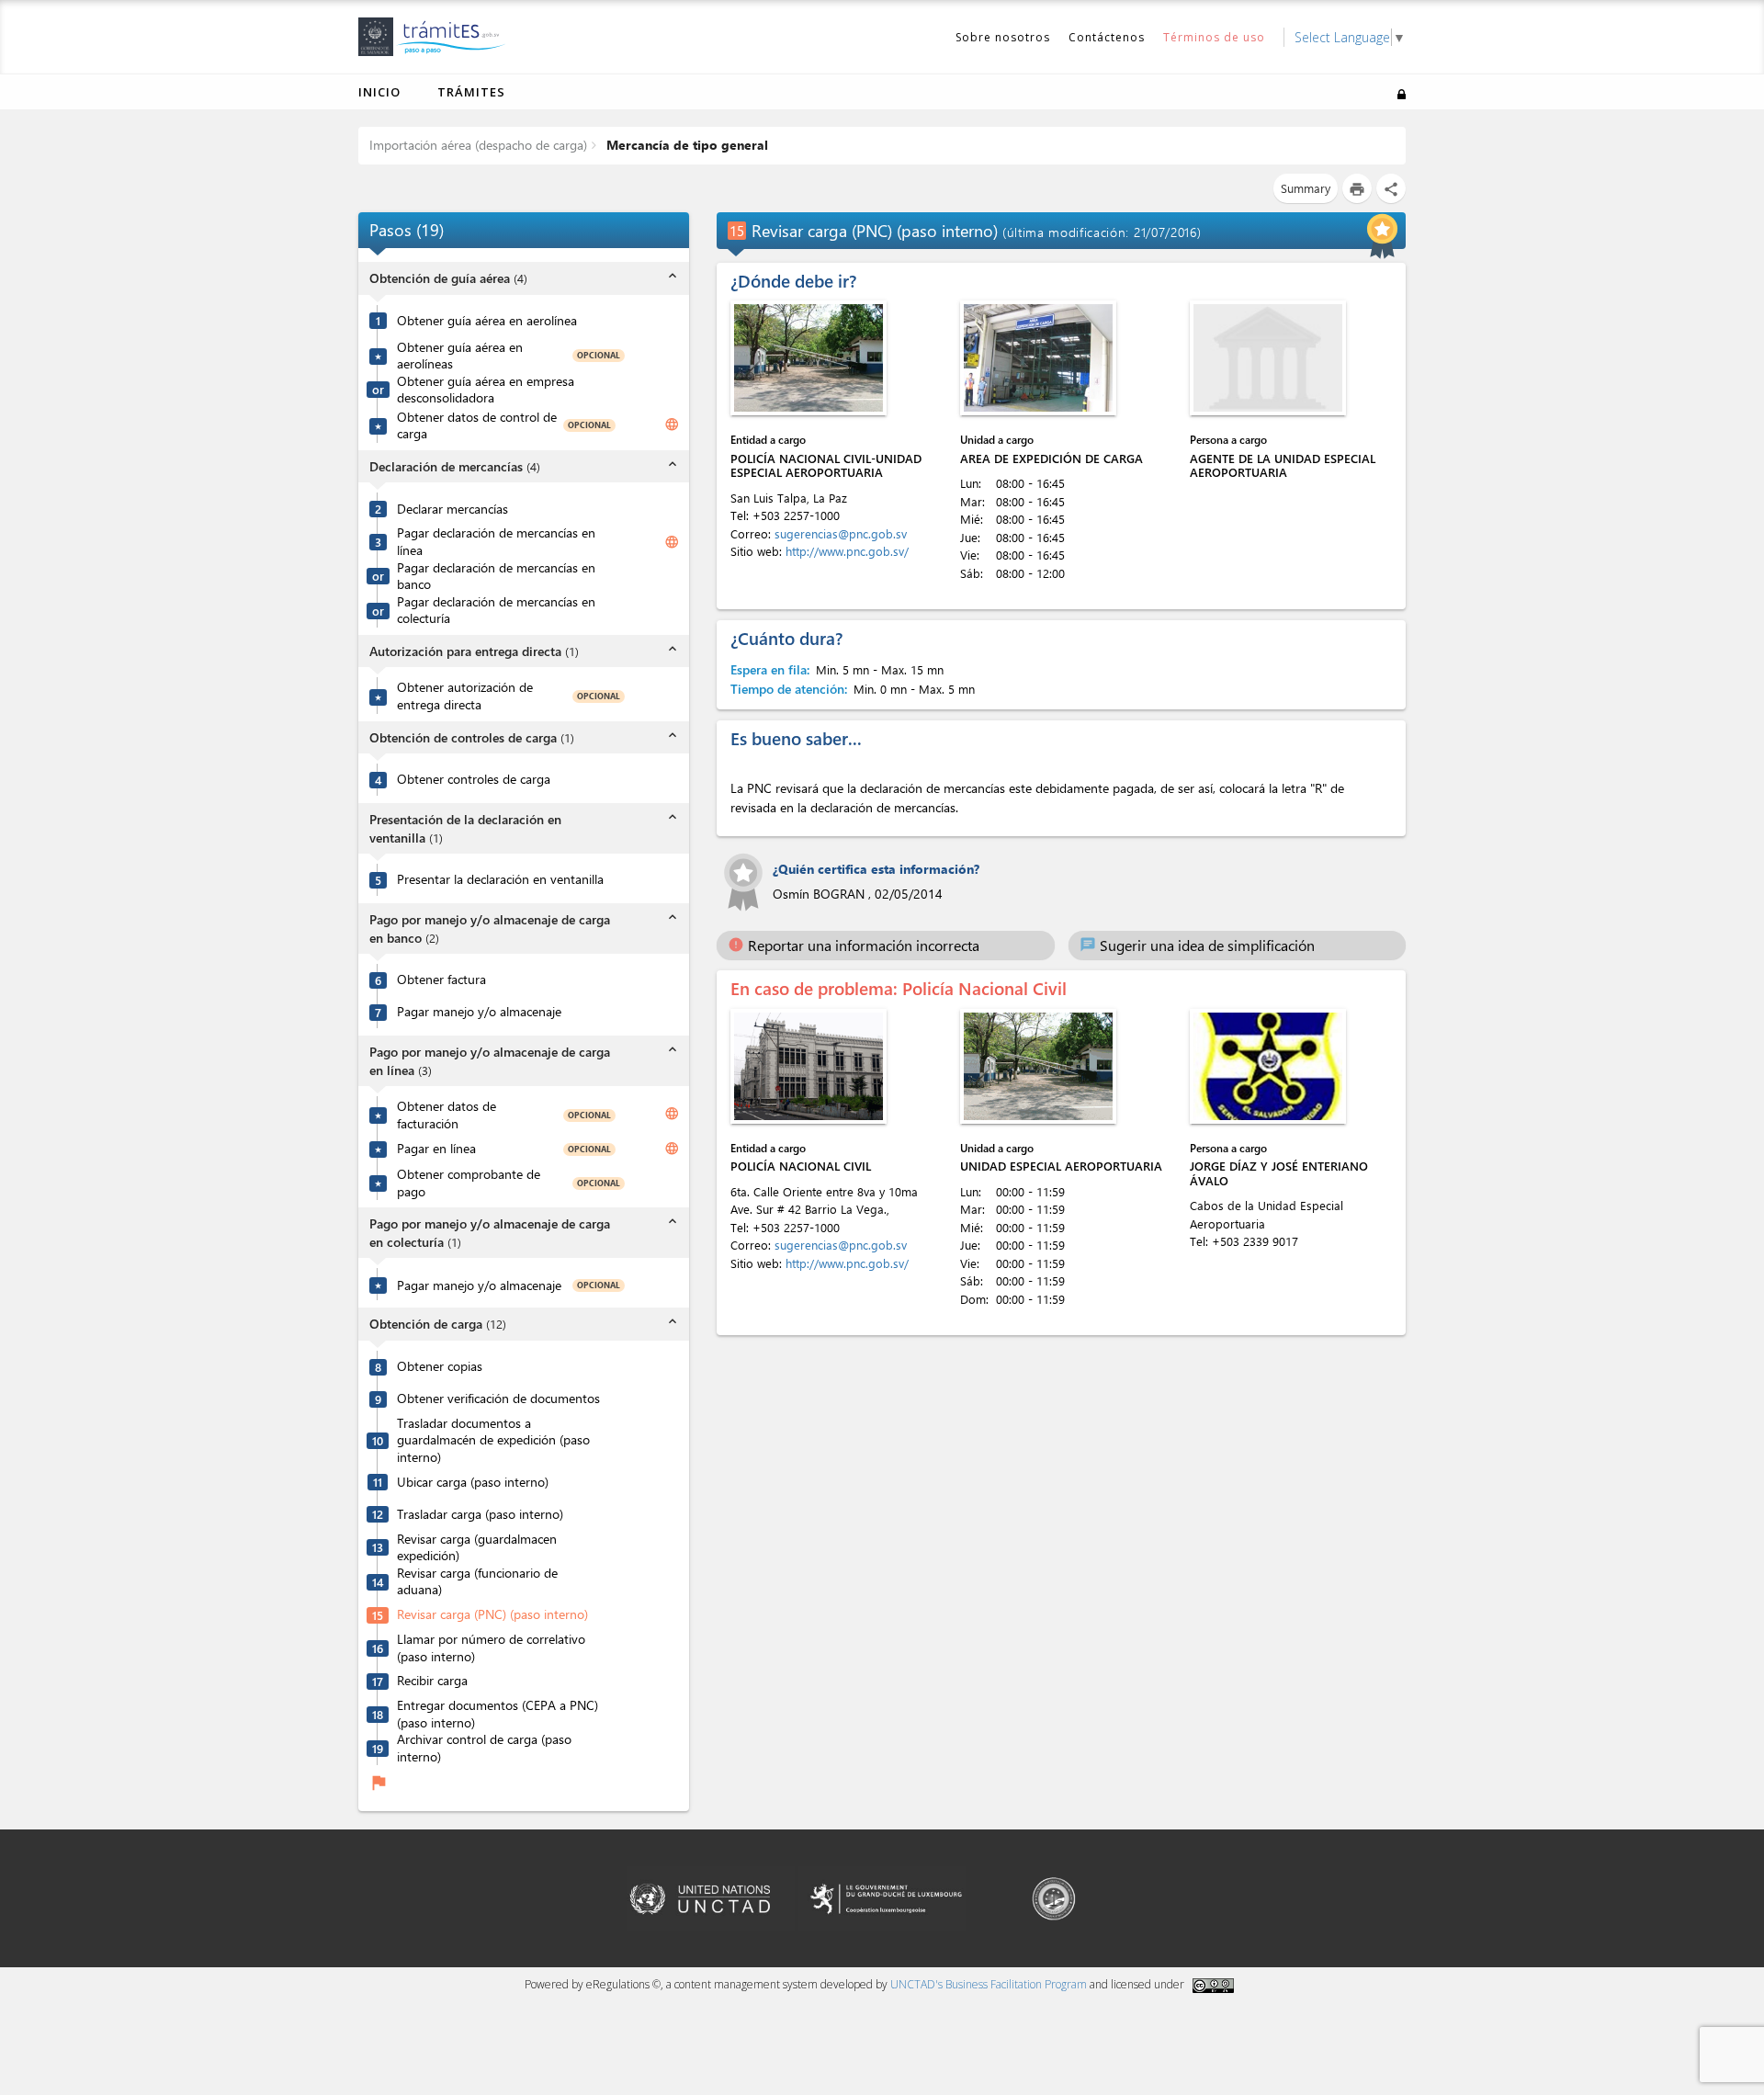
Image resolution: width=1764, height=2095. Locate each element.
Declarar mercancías (452, 509)
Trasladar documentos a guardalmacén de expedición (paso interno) (493, 1440)
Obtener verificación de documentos (498, 1399)
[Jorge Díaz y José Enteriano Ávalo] (1268, 1066)
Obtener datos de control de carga (477, 426)
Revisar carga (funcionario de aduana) (477, 1582)
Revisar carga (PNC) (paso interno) (492, 1614)
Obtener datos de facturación (447, 1115)
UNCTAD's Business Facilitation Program (989, 1984)
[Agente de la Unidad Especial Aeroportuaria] (1268, 358)
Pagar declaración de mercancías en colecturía (496, 611)
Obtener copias (440, 1366)
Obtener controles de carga (474, 779)
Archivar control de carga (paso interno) (484, 1748)
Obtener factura (441, 980)
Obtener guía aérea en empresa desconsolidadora (486, 390)
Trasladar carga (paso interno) (480, 1514)
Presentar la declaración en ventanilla (500, 879)
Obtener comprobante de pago (469, 1183)
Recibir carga (432, 1681)
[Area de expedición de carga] (1038, 358)
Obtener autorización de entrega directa (465, 696)
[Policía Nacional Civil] (808, 1066)
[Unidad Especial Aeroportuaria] (1038, 1066)
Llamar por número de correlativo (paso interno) (491, 1648)
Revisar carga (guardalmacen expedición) (477, 1548)
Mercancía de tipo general (685, 145)
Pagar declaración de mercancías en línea (496, 542)
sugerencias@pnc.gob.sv (842, 533)
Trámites (471, 92)
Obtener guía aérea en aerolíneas (460, 356)
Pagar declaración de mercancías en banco (496, 577)
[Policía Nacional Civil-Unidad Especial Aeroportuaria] (808, 358)
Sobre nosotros (1003, 37)
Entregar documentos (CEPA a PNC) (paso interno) (498, 1714)
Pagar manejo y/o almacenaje (479, 1012)
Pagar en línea (436, 1149)
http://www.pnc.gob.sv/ (847, 551)
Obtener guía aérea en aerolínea (487, 321)
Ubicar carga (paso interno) (473, 1482)
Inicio (379, 92)
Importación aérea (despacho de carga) (478, 145)
